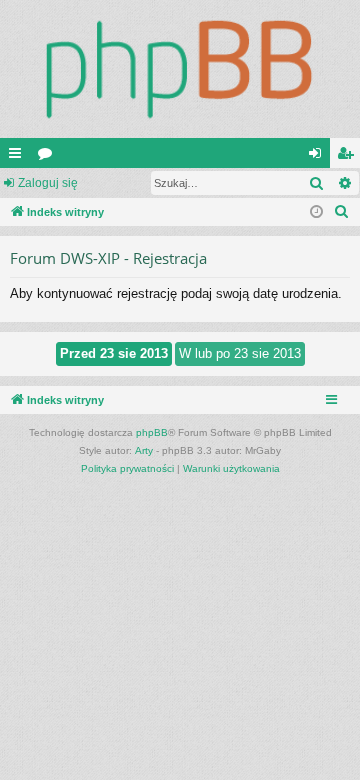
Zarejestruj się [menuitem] (349, 157)
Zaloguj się (48, 183)
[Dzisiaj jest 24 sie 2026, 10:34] (316, 212)
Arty (144, 450)
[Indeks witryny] (180, 69)
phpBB (152, 432)
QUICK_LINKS (19, 157)
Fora (49, 157)
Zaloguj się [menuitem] (319, 157)
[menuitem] (342, 212)
